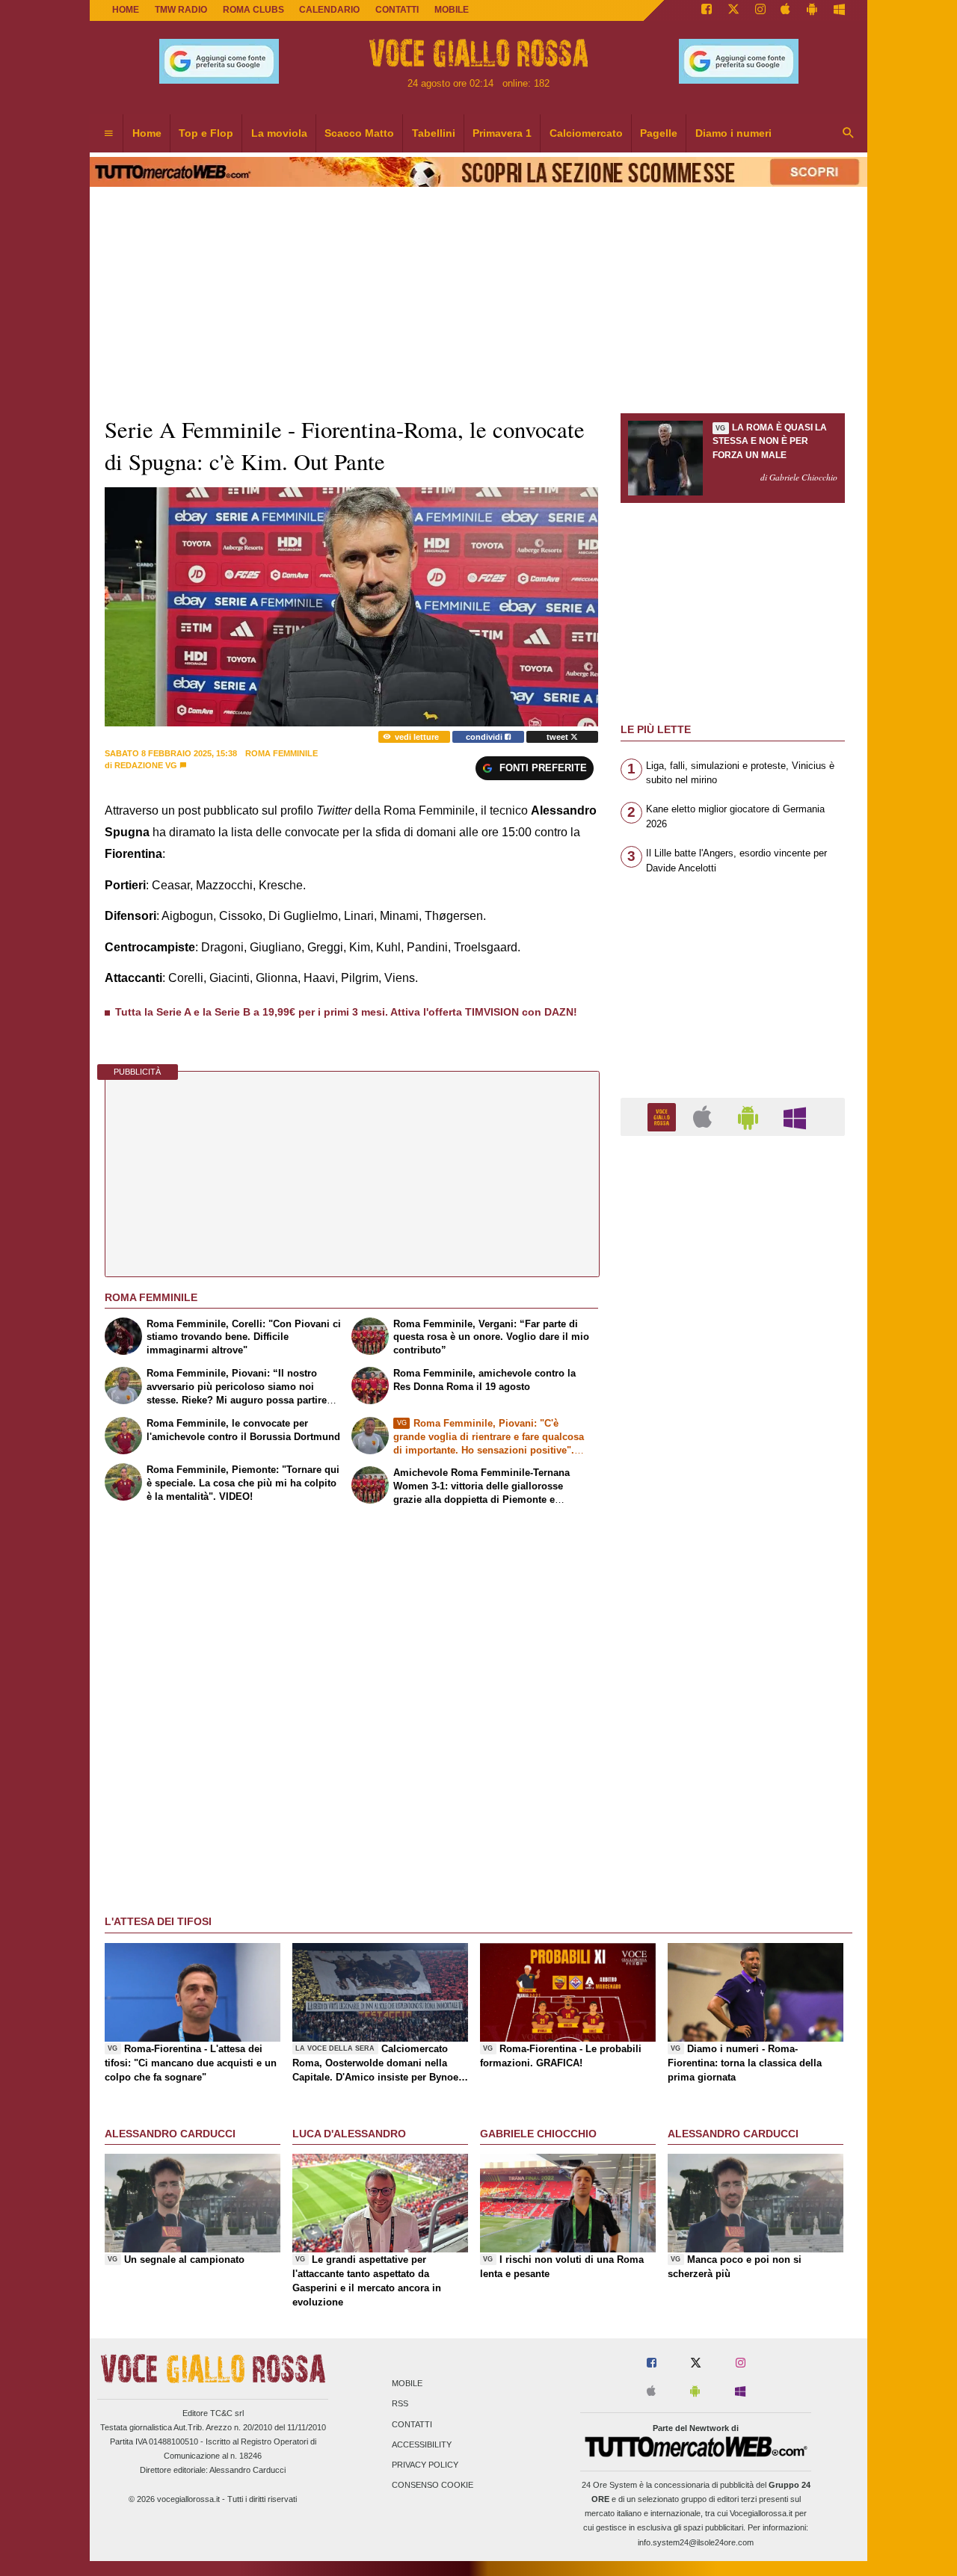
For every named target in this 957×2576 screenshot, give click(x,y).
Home (126, 10)
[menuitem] (108, 134)
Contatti (412, 2424)
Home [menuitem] (147, 133)
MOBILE (452, 10)
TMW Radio (181, 10)
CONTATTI (397, 10)
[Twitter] (733, 10)
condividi (485, 737)
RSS (400, 2404)
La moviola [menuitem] (279, 133)
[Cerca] (849, 134)
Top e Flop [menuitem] (206, 133)
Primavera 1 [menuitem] (502, 133)
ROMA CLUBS (253, 10)
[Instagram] (760, 10)
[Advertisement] (733, 1727)
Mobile (407, 2384)
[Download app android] (812, 10)
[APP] (664, 1116)
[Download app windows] (839, 10)
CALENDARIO (329, 10)
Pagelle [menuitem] (659, 133)
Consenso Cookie (433, 2486)
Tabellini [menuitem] (434, 133)
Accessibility (422, 2444)
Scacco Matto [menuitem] (359, 133)
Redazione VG (146, 765)
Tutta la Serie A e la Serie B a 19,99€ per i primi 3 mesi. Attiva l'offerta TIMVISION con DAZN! (346, 1012)
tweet (558, 737)
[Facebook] (707, 10)
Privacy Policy (425, 2465)
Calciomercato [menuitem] (586, 133)
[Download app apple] (786, 10)
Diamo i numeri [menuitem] (733, 133)
